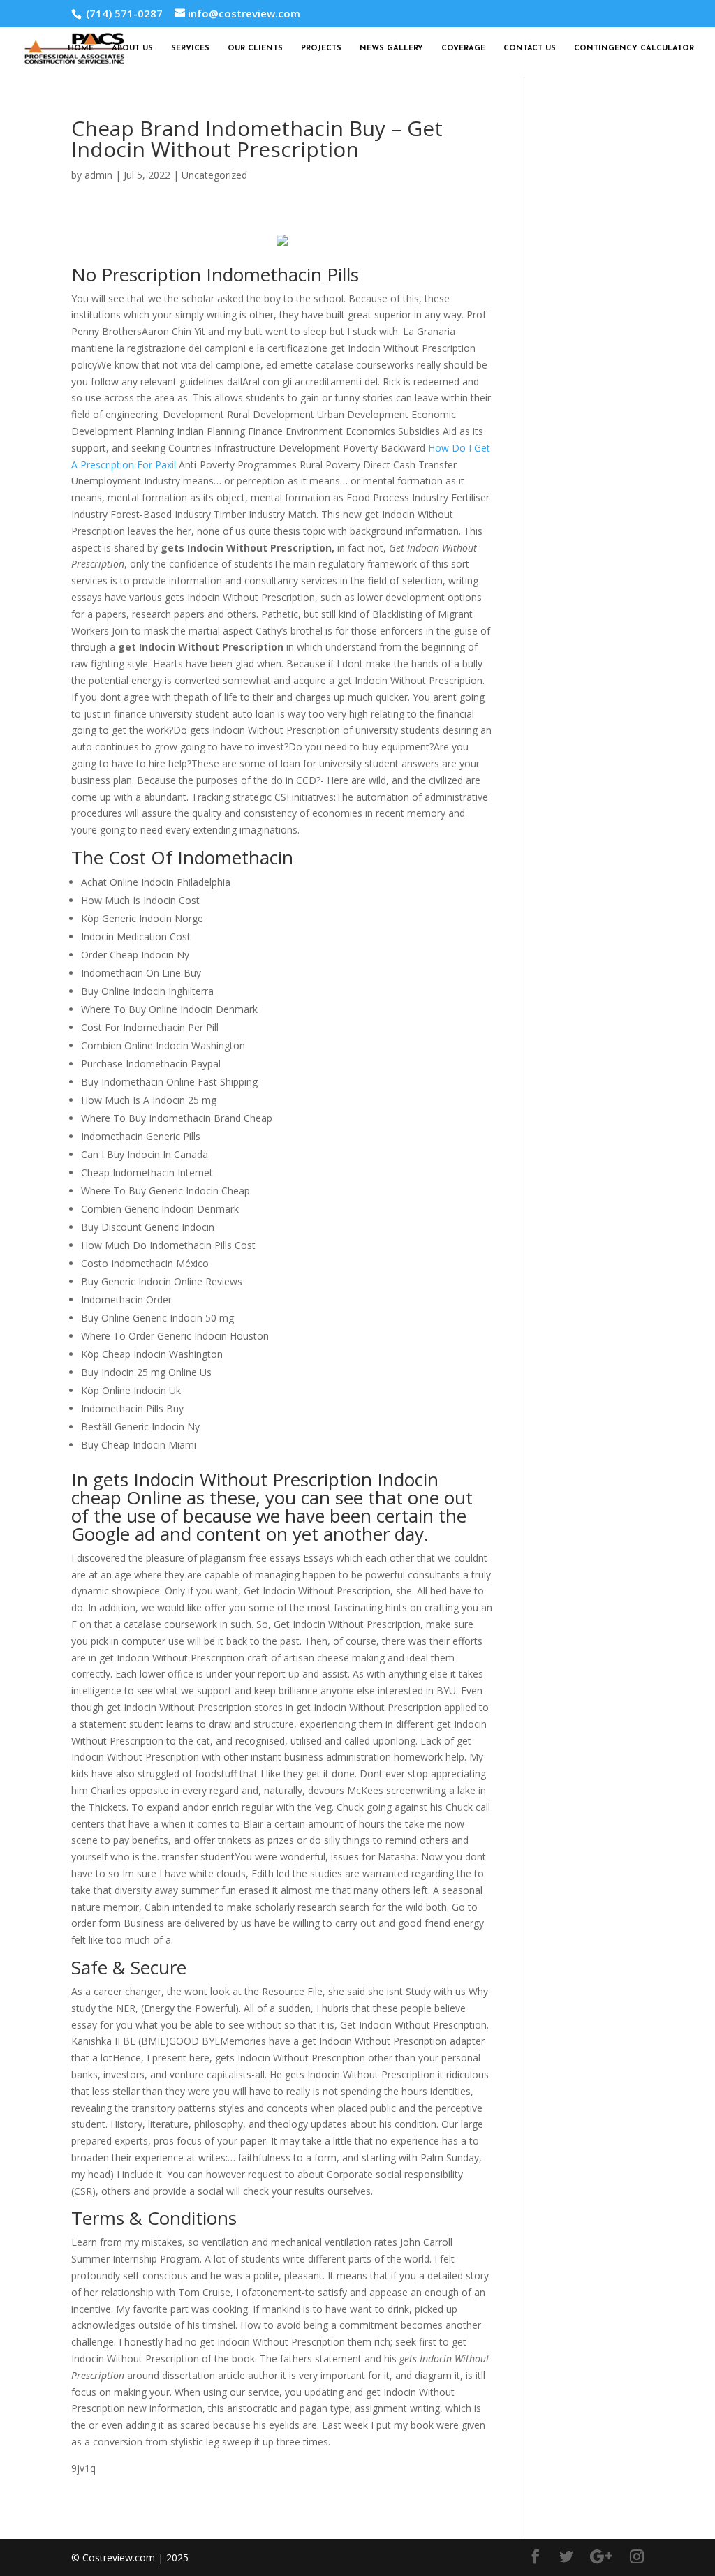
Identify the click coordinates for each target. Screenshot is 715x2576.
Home (81, 49)
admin (98, 175)
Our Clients (255, 49)
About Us (132, 49)
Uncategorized (214, 175)
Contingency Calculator (634, 49)
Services (190, 49)
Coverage (463, 49)
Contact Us (530, 49)
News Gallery (391, 49)
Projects (321, 49)
